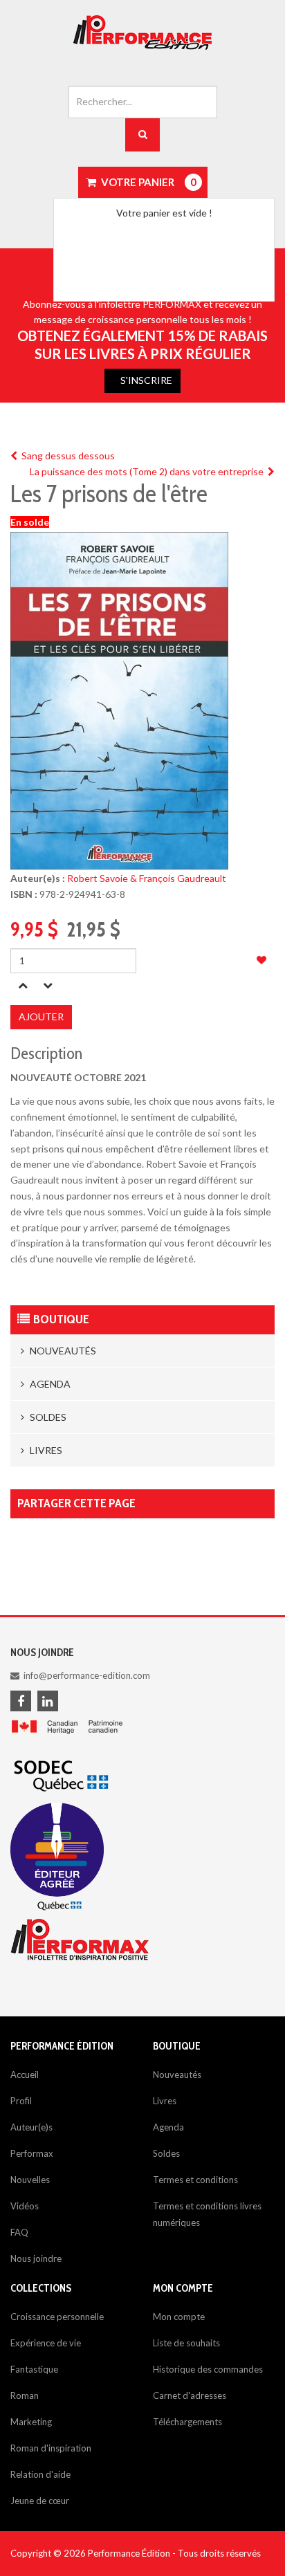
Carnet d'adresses (190, 2395)
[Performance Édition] (142, 33)
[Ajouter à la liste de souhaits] (261, 960)
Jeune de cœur (40, 2501)
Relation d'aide (40, 2474)
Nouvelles (30, 2180)
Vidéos (25, 2206)
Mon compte (179, 2317)
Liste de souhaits (186, 2343)
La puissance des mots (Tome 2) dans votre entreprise (149, 471)
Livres (45, 1450)
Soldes (47, 1417)
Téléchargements (187, 2422)
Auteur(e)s (31, 2127)
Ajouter (41, 1016)
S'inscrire (146, 380)
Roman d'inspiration (51, 2448)
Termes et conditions (195, 2180)
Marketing (31, 2422)
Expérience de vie (46, 2343)
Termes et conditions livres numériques (207, 2214)
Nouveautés (62, 1351)
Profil (21, 2101)
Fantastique (34, 2369)
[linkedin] (50, 1702)
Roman (25, 2395)
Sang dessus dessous (66, 456)
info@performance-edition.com (87, 1675)
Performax (32, 2153)
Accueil (25, 2074)
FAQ (19, 2232)
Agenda (49, 1384)
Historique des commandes (208, 2369)
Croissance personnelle (57, 2317)
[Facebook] (23, 1702)
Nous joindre (36, 2258)
